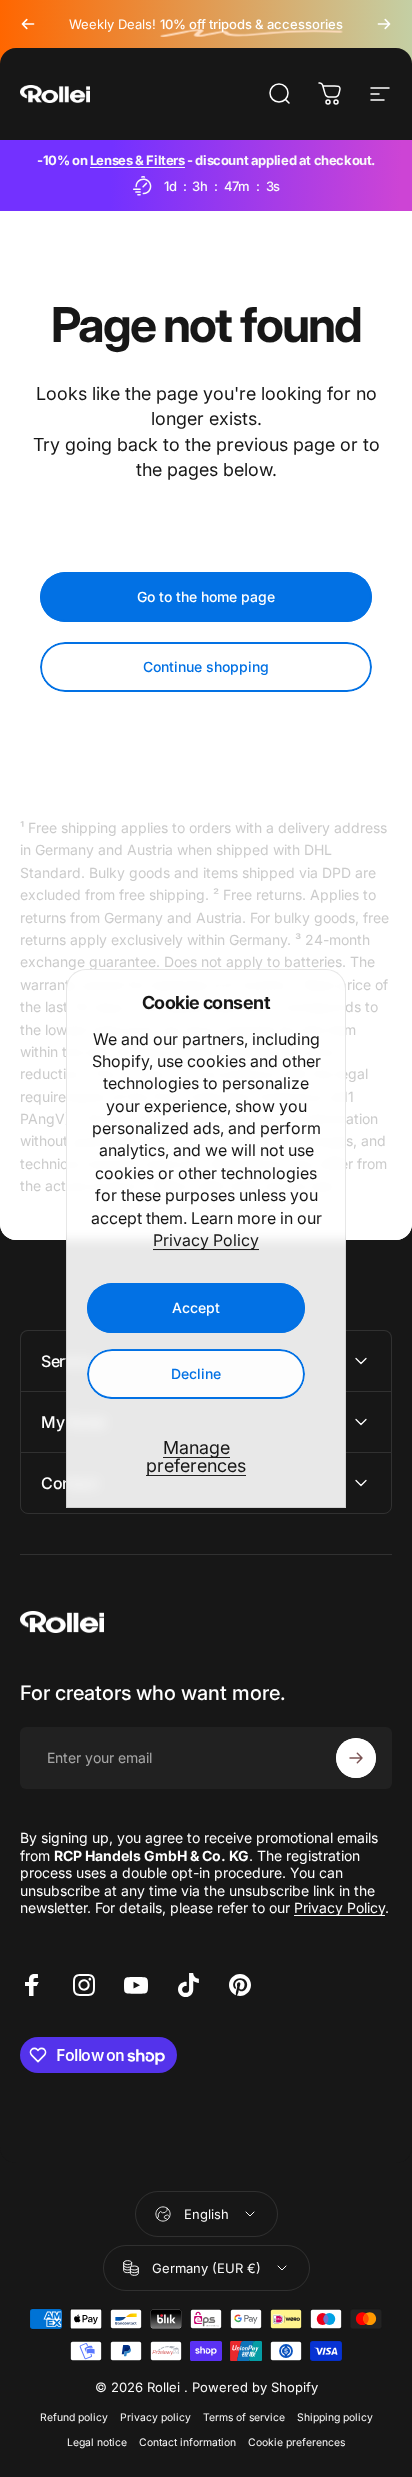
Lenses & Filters (137, 160)
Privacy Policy (206, 1240)
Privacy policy (155, 2417)
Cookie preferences (296, 2442)
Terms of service (244, 2417)
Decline (196, 1373)
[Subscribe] (356, 1758)
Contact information (187, 2442)
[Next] (384, 24)
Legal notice (97, 2442)
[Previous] (28, 24)
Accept (196, 1307)
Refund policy (74, 2417)
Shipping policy (335, 2417)
